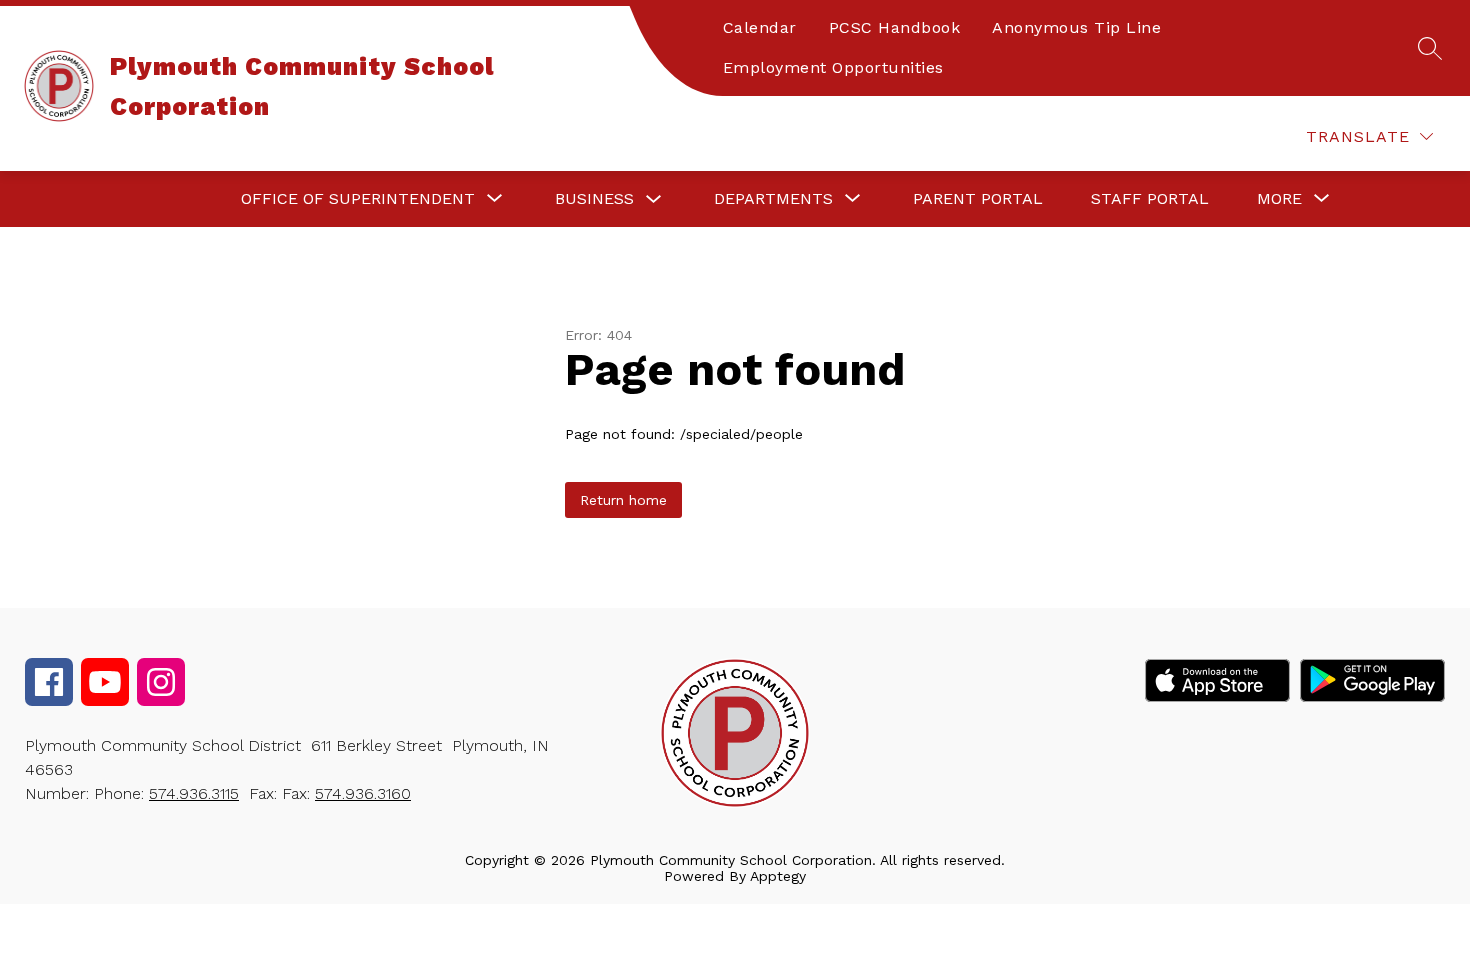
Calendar (760, 27)
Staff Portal (1150, 198)
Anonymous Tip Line (1076, 27)
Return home (623, 500)
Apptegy (778, 876)
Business (594, 198)
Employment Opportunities (833, 67)
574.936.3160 (363, 793)
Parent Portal (978, 198)
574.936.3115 (194, 793)
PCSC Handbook (895, 27)
